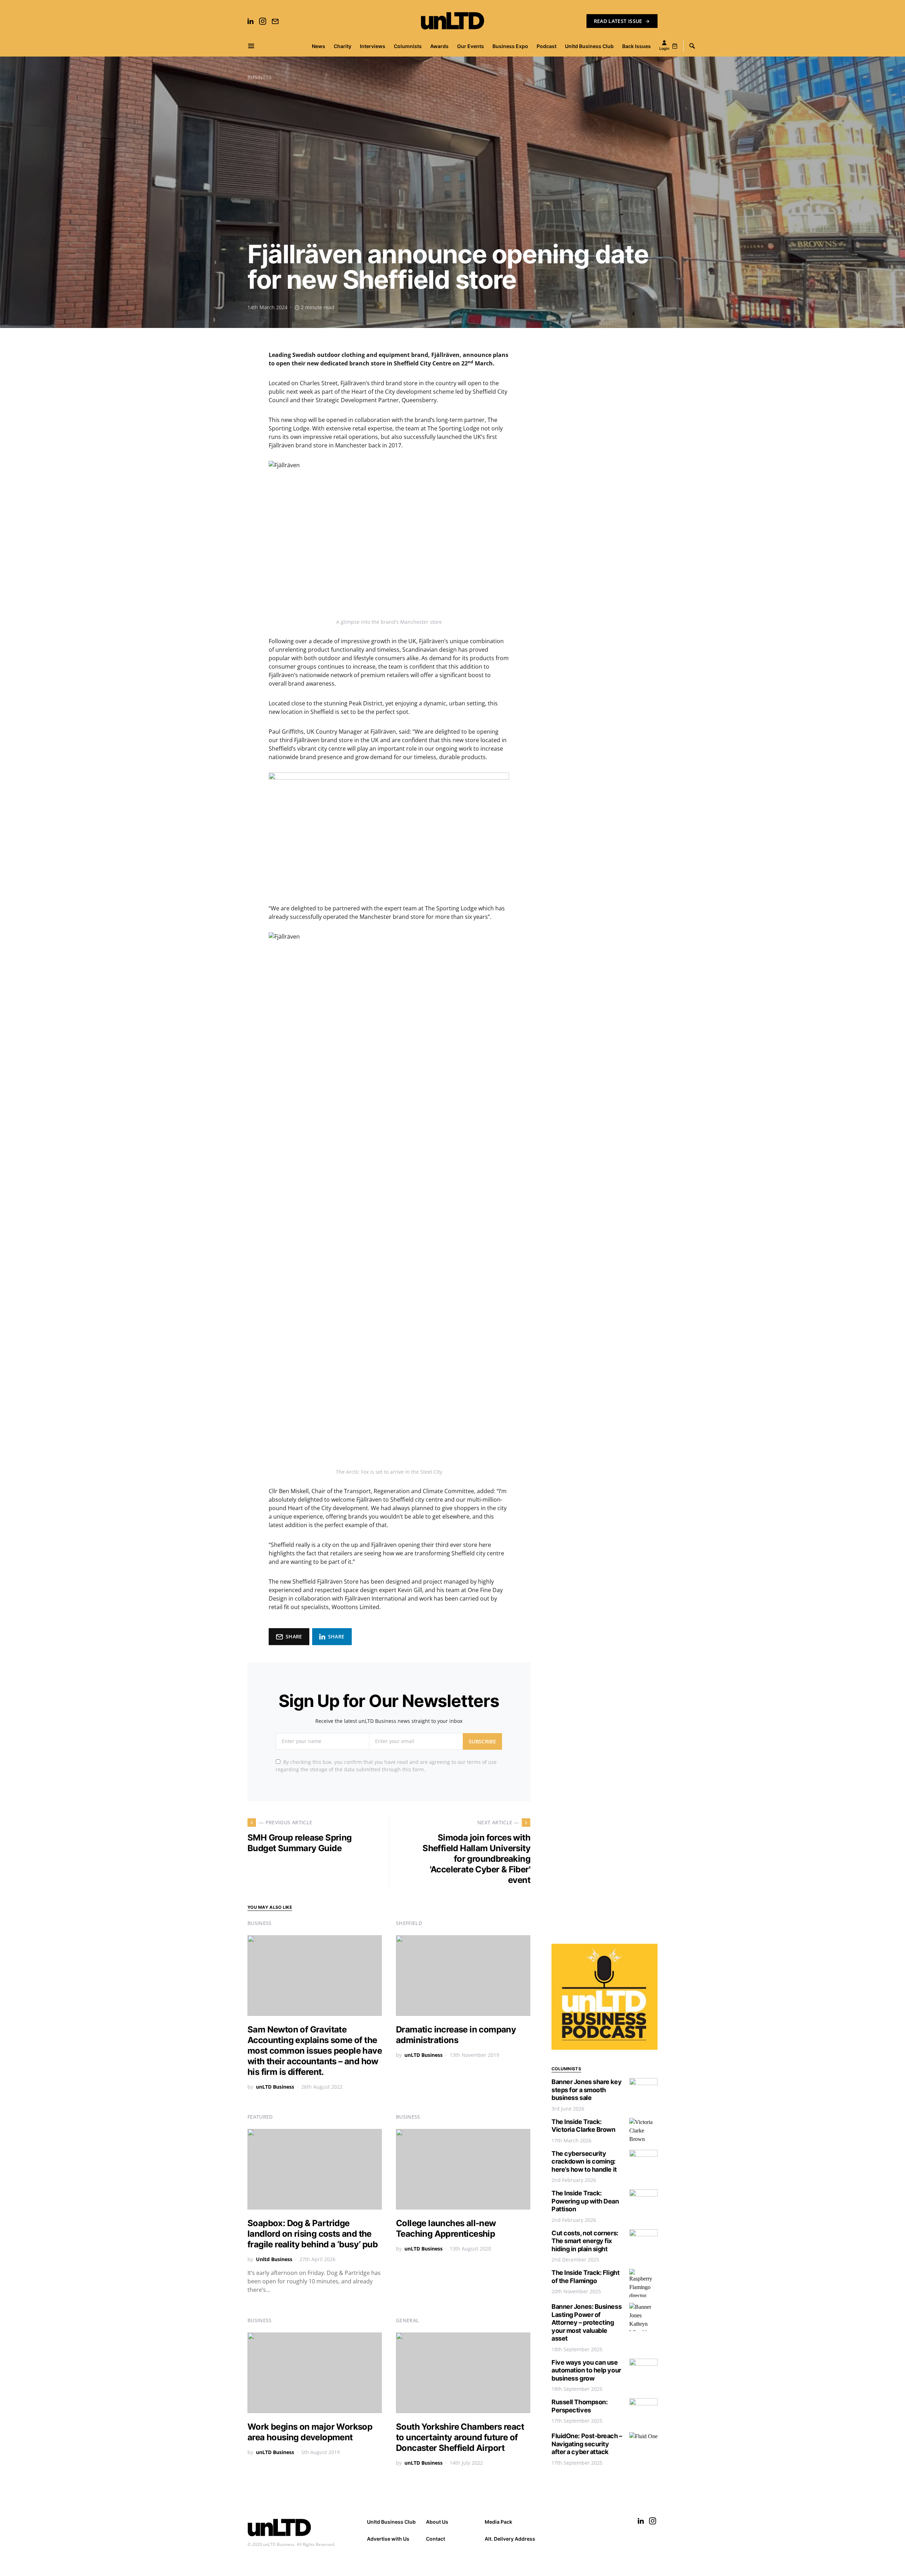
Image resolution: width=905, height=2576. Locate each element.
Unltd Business (274, 2259)
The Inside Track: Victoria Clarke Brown (583, 2126)
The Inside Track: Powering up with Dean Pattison (585, 2201)
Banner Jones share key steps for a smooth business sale (586, 2090)
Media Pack (498, 2522)
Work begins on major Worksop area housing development (310, 2432)
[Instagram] (263, 21)
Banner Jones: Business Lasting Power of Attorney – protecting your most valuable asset (586, 2322)
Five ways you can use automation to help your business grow (586, 2370)
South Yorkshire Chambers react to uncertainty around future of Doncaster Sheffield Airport (460, 2437)
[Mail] (275, 21)
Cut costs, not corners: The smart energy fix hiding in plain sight (585, 2241)
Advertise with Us (388, 2539)
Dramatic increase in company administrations (456, 2035)
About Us (437, 2522)
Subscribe (482, 1741)
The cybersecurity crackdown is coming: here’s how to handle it (584, 2161)
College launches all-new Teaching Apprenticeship (446, 2228)
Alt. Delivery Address (510, 2539)
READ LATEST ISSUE (618, 21)
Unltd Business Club (391, 2522)
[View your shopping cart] (675, 46)
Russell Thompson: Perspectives (579, 2406)
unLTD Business (275, 2087)
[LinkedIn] (250, 21)
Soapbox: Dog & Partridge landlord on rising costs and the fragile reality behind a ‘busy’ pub (313, 2234)
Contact (436, 2539)
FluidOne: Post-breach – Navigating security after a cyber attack (587, 2444)
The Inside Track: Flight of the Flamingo (585, 2277)
